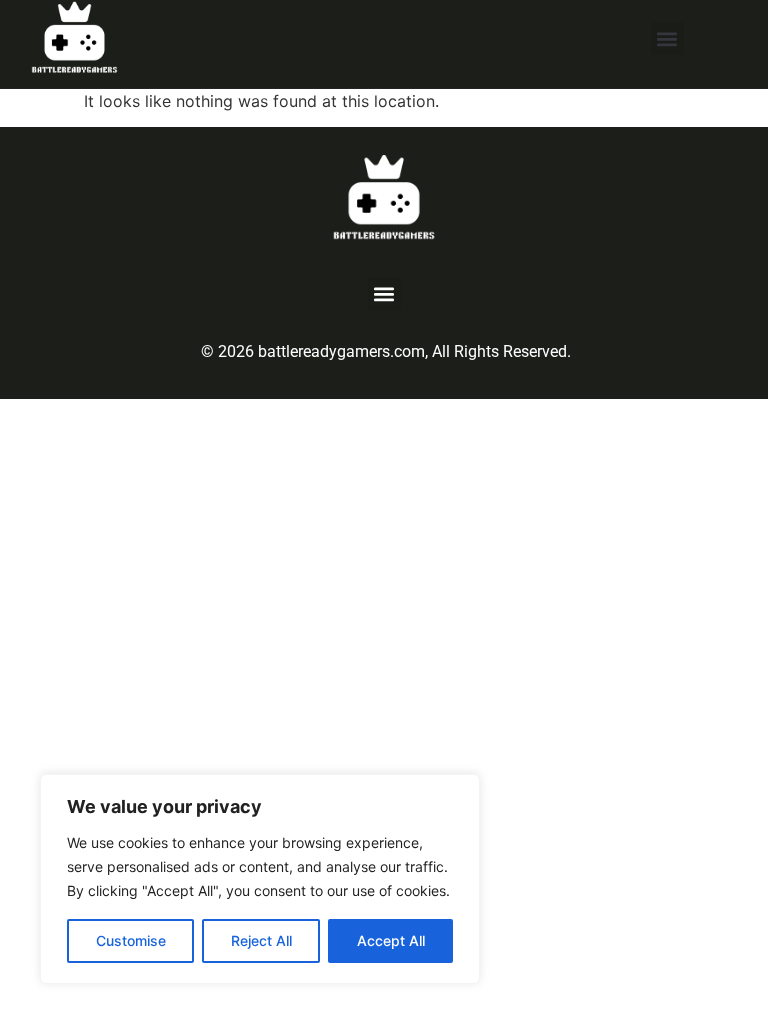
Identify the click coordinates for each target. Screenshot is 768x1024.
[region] (260, 879)
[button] (667, 38)
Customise (131, 940)
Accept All (391, 940)
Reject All (261, 940)
